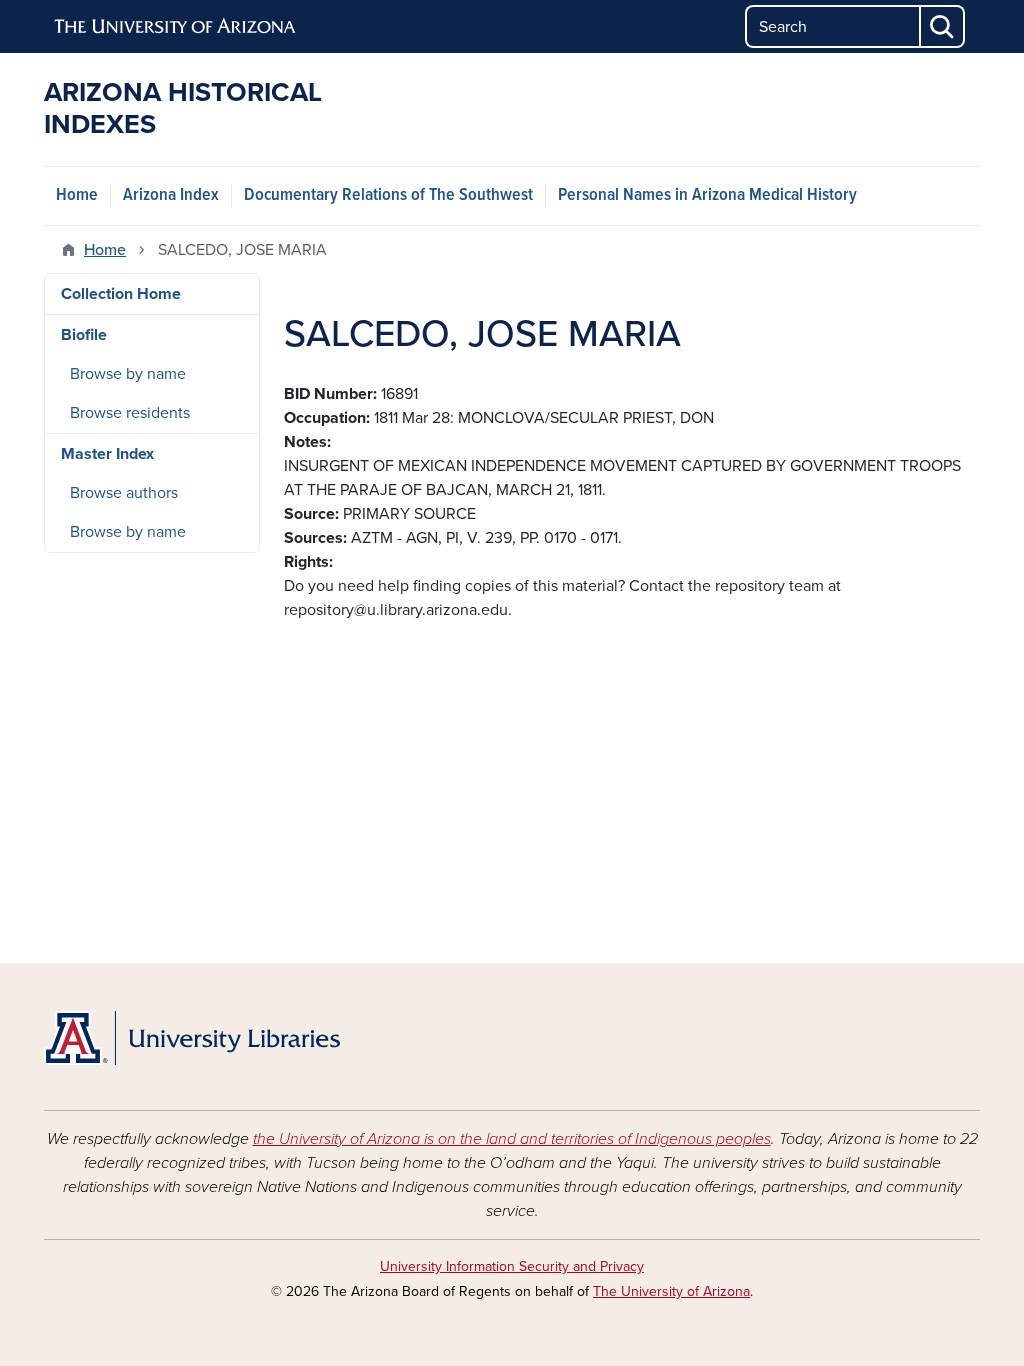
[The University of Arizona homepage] (176, 27)
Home (77, 195)
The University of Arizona (671, 1291)
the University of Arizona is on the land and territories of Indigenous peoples (512, 1139)
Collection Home (121, 294)
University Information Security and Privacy (512, 1266)
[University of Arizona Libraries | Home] (192, 1038)
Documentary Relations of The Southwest (388, 195)
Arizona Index (171, 195)
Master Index (107, 454)
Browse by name (128, 374)
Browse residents (130, 413)
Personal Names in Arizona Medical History (707, 195)
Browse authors (124, 493)
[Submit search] (943, 26)
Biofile (84, 335)
